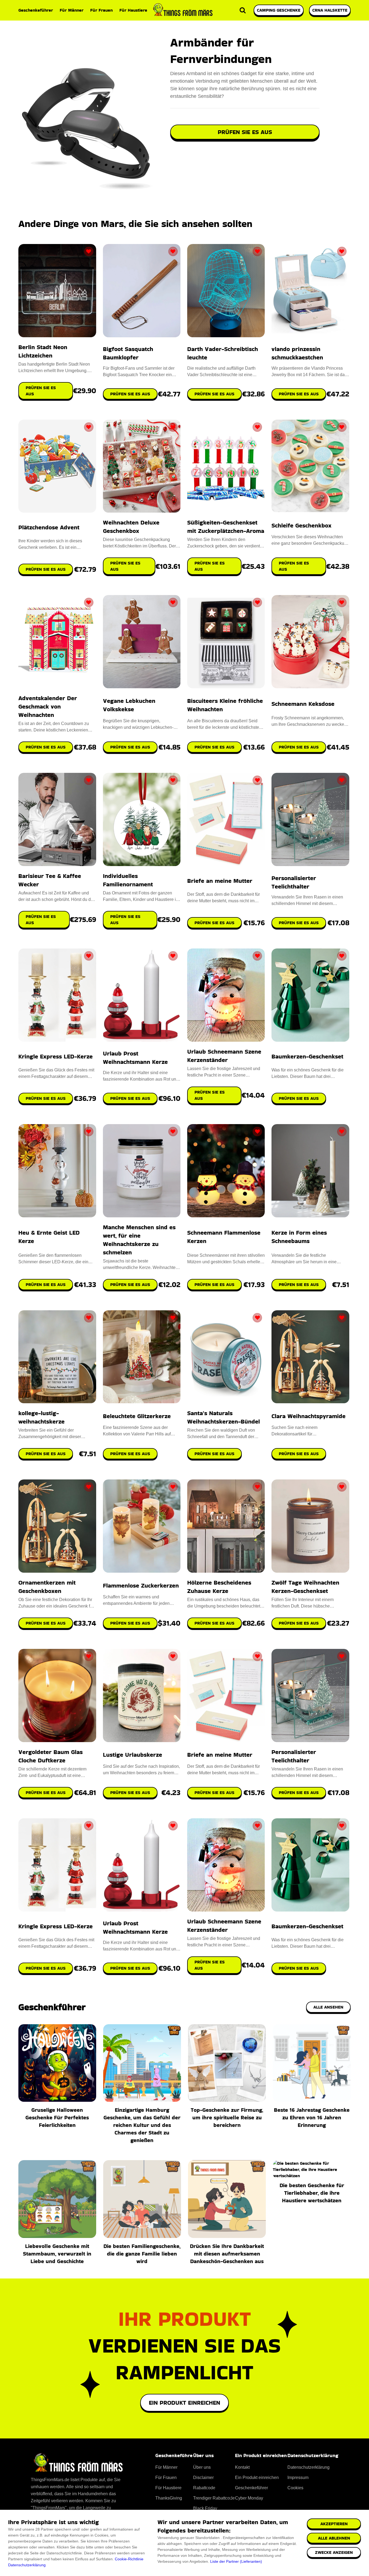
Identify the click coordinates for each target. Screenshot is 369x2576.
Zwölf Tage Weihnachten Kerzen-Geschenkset (305, 1587)
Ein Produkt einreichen (185, 2403)
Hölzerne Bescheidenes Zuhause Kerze (219, 1587)
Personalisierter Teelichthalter (294, 882)
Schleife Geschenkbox (301, 525)
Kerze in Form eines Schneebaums (299, 1237)
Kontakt (242, 2467)
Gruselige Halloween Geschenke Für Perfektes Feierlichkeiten (57, 2117)
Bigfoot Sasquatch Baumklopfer (128, 353)
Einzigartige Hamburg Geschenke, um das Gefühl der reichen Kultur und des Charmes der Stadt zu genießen (142, 2125)
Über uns (202, 2467)
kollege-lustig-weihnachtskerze (41, 1417)
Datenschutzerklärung (27, 2565)
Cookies (295, 2488)
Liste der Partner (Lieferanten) (236, 2561)
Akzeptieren (334, 2524)
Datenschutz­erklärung (308, 2467)
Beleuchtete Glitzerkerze (137, 1416)
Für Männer (72, 10)
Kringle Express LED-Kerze (56, 1056)
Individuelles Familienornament (128, 880)
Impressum (298, 2478)
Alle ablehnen (334, 2538)
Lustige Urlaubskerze (132, 1755)
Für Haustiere (133, 10)
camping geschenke (279, 10)
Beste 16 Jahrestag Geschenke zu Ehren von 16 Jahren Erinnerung (312, 2117)
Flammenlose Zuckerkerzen (141, 1586)
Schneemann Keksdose (303, 704)
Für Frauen (101, 10)
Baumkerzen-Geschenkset (307, 1056)
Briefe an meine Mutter (220, 881)
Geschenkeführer (36, 10)
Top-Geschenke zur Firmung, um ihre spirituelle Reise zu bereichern (227, 2117)
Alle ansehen (328, 2007)
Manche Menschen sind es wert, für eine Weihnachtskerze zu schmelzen (139, 1240)
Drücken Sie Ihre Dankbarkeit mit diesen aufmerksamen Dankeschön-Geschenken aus (227, 2254)
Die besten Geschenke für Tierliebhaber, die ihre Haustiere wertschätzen (312, 2193)
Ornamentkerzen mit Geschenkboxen (47, 1587)
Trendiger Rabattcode (214, 2498)
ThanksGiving (169, 2498)
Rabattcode (204, 2488)
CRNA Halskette (330, 10)
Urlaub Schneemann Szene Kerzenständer (224, 1056)
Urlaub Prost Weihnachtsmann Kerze (135, 1058)
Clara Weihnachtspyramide (308, 1416)
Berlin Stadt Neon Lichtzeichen (43, 351)
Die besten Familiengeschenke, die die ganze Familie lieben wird (142, 2254)
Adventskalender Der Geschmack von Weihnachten (48, 706)
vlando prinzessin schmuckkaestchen (297, 353)
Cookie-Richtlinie (129, 2559)
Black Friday (205, 2508)
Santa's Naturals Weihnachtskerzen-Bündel (224, 1417)
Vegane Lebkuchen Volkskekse (129, 705)
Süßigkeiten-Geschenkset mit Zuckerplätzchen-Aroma (226, 527)
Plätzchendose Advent (49, 527)
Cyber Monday (249, 2498)
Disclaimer (203, 2478)
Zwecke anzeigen (334, 2552)
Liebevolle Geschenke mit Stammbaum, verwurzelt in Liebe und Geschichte (57, 2254)
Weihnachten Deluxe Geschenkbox (131, 527)
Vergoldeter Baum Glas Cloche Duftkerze (51, 1756)
